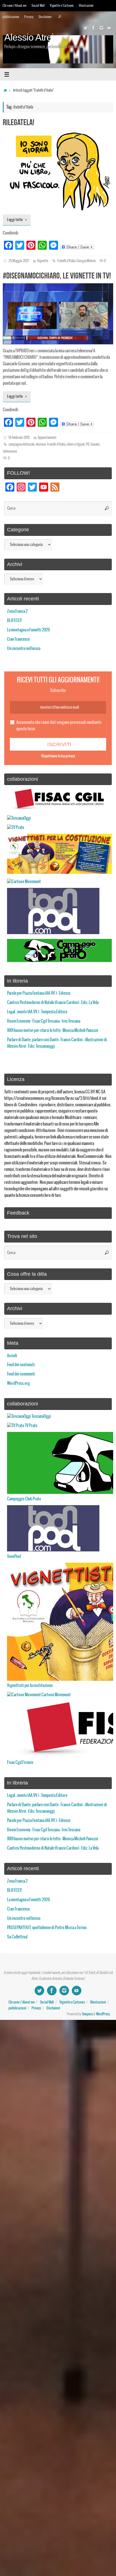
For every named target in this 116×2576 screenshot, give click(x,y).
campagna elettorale (22, 445)
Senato (95, 445)
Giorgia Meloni (86, 261)
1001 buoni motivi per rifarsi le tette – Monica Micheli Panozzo (53, 1031)
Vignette (43, 261)
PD (88, 445)
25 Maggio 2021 (19, 261)
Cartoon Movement (56, 1695)
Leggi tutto (15, 220)
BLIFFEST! (14, 621)
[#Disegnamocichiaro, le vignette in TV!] (58, 314)
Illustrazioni (86, 5)
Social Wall (38, 5)
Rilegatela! (19, 122)
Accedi (12, 1356)
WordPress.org (18, 1383)
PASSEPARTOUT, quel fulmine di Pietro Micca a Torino (47, 1928)
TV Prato (31, 1426)
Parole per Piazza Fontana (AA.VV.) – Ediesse (39, 993)
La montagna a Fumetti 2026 (28, 630)
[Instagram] (101, 28)
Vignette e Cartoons (62, 5)
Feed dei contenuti (21, 1365)
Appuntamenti (47, 438)
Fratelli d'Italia (66, 261)
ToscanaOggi (41, 1416)
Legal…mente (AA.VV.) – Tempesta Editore (37, 1012)
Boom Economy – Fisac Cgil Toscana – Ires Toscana (44, 1021)
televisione (10, 452)
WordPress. (103, 2014)
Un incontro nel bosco (24, 649)
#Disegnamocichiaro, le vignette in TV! (57, 276)
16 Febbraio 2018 (19, 438)
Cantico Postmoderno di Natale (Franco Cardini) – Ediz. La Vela (53, 1003)
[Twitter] (86, 28)
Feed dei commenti (21, 1374)
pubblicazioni (11, 17)
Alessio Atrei (29, 37)
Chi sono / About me (14, 5)
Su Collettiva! (17, 1937)
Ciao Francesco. (19, 639)
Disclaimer (45, 17)
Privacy (29, 17)
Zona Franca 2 (17, 611)
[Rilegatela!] (58, 170)
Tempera (87, 2014)
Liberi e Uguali (76, 445)
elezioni (41, 445)
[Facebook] (93, 28)
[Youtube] (109, 28)
